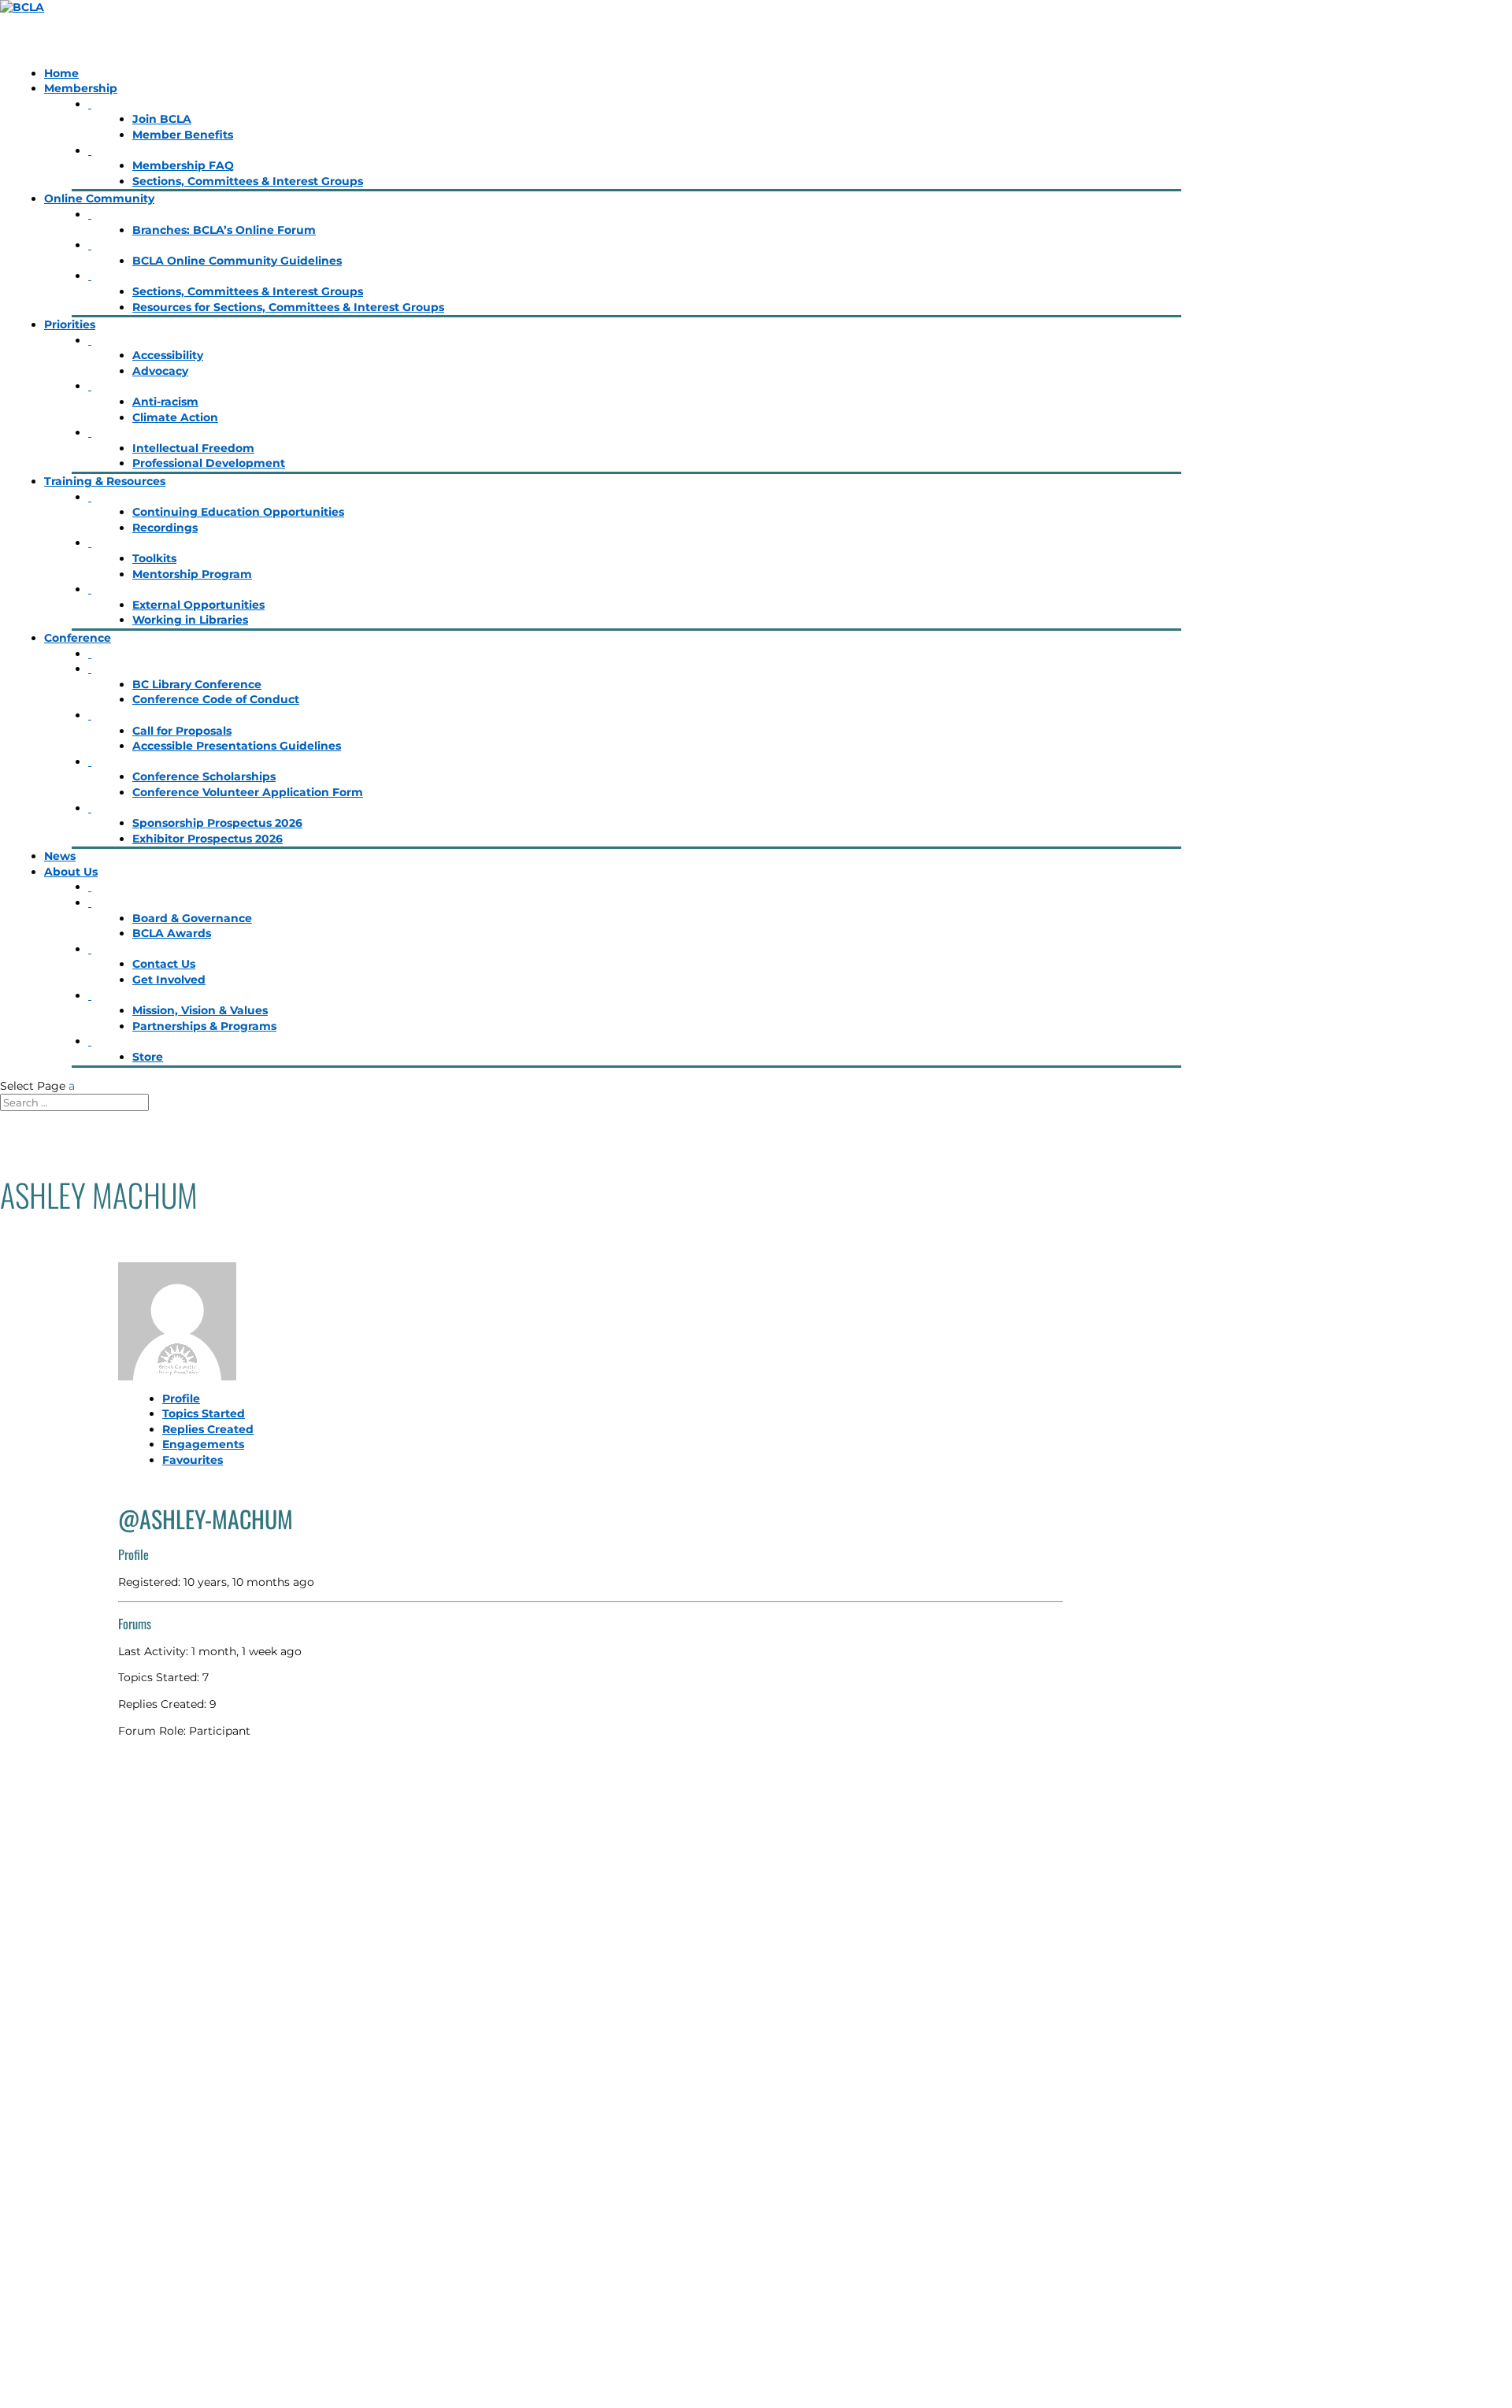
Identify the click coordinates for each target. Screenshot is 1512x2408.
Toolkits (154, 558)
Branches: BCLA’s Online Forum (224, 230)
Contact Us (164, 964)
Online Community (99, 198)
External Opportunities (198, 605)
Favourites (193, 1460)
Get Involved (169, 980)
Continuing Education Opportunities (238, 512)
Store (148, 1057)
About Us (71, 872)
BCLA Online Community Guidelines (237, 261)
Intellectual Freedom (193, 448)
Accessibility (168, 355)
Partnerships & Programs (204, 1026)
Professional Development (209, 463)
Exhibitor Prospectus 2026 (208, 839)
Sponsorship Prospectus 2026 (217, 823)
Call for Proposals (182, 731)
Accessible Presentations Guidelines (237, 746)
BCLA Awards (172, 933)
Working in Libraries (190, 620)
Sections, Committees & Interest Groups (248, 181)
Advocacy (160, 371)
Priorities (70, 324)
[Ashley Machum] (591, 1321)
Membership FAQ (183, 165)
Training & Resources (105, 481)
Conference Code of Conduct (216, 699)
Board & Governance (192, 918)
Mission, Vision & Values (200, 1010)
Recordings (165, 528)
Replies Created (208, 1429)
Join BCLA (162, 119)
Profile (181, 1398)
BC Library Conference (197, 684)
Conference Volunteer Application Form (248, 792)
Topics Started (204, 1413)
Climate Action (175, 417)
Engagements (203, 1444)
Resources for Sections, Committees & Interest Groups (288, 307)
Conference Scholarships (204, 776)
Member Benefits (183, 135)
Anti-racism (165, 402)
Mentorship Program (192, 574)
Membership (81, 88)
